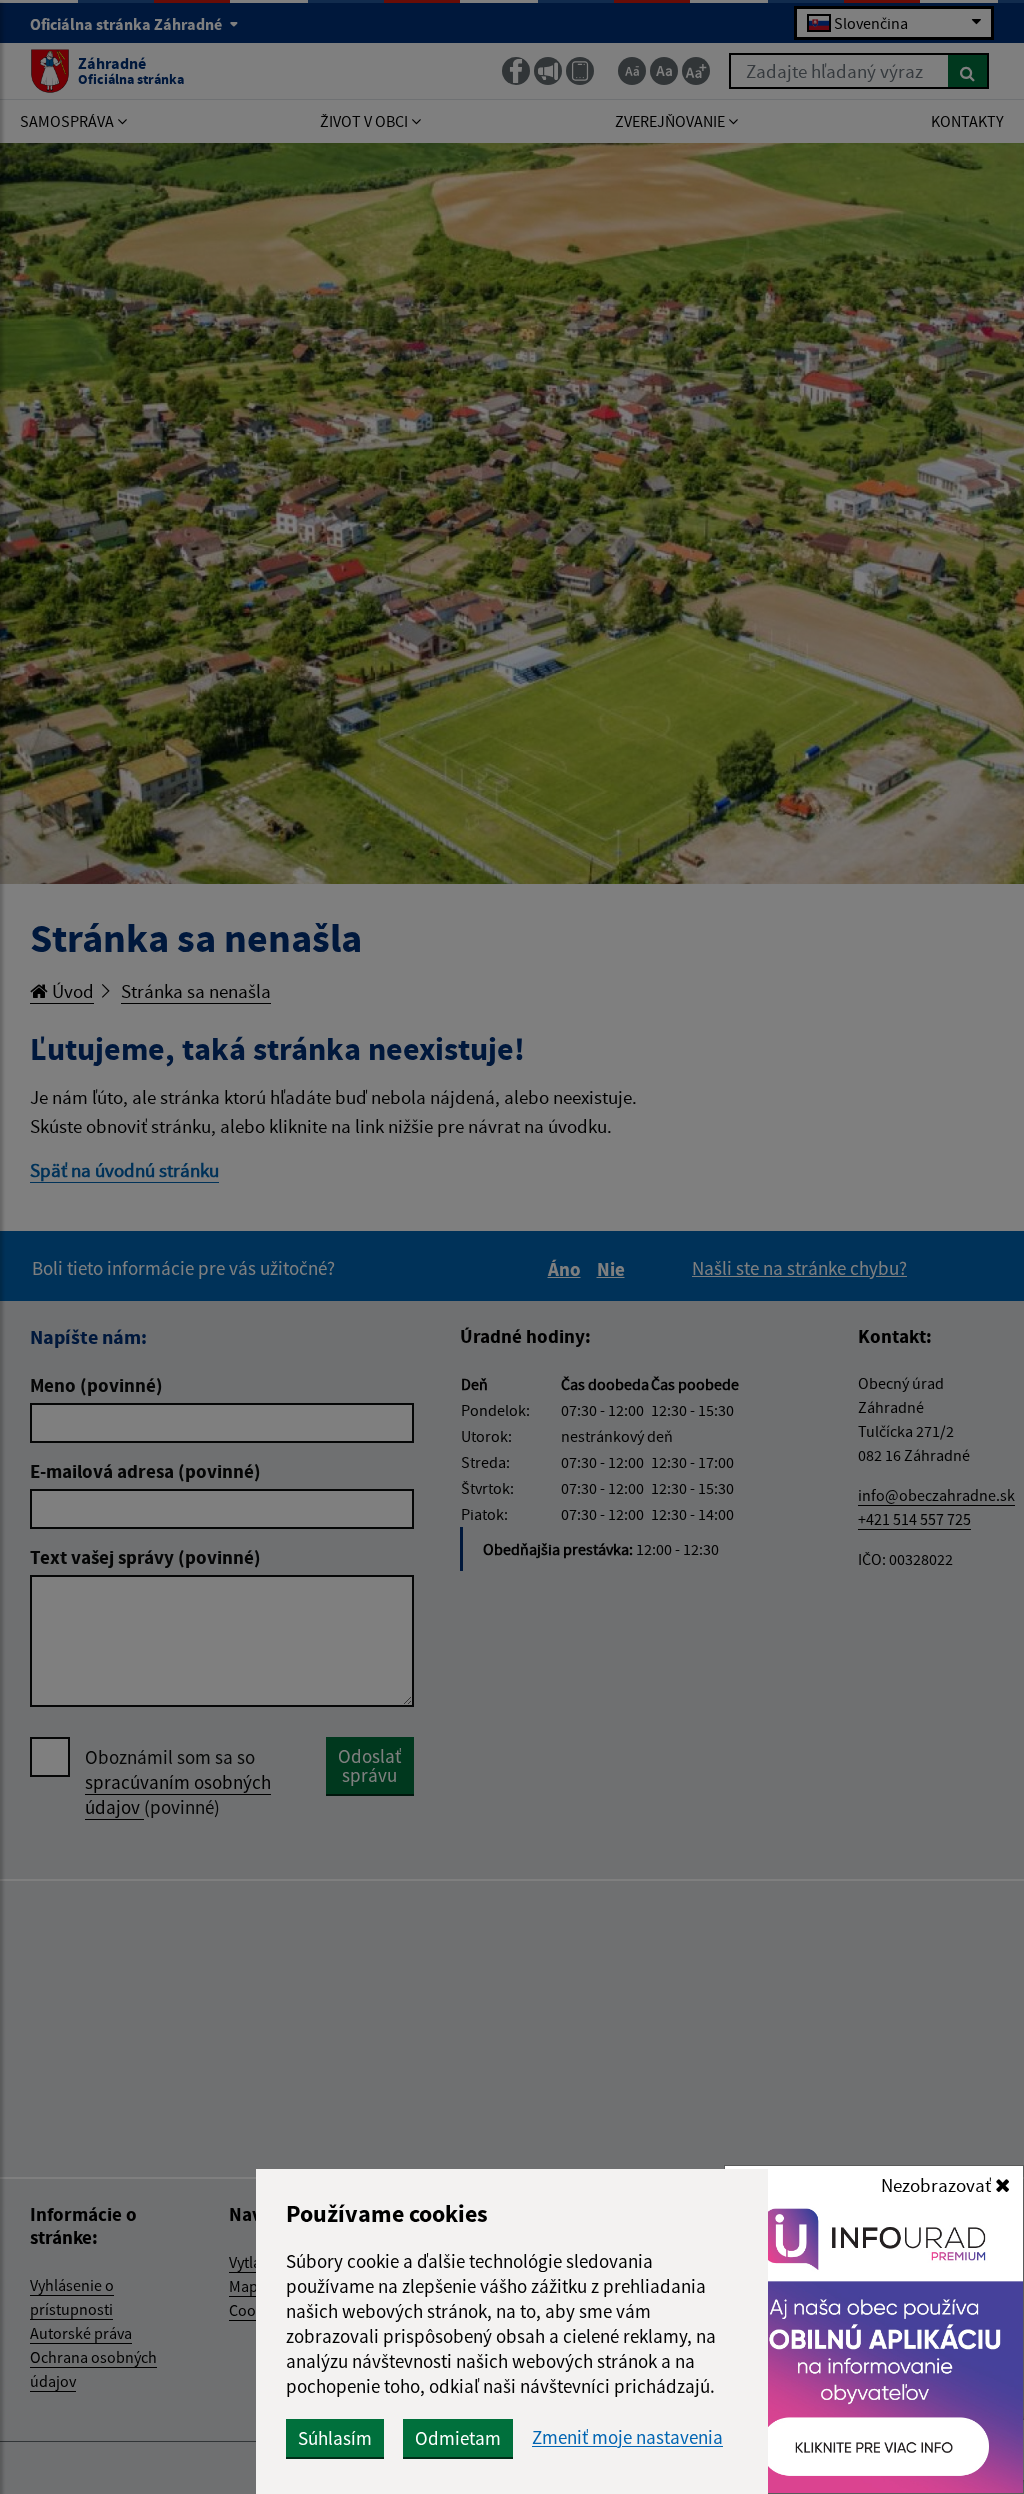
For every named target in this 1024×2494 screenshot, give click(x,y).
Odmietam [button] (458, 2438)
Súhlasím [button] (335, 2438)
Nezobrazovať (938, 2185)
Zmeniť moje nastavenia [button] (627, 2437)
